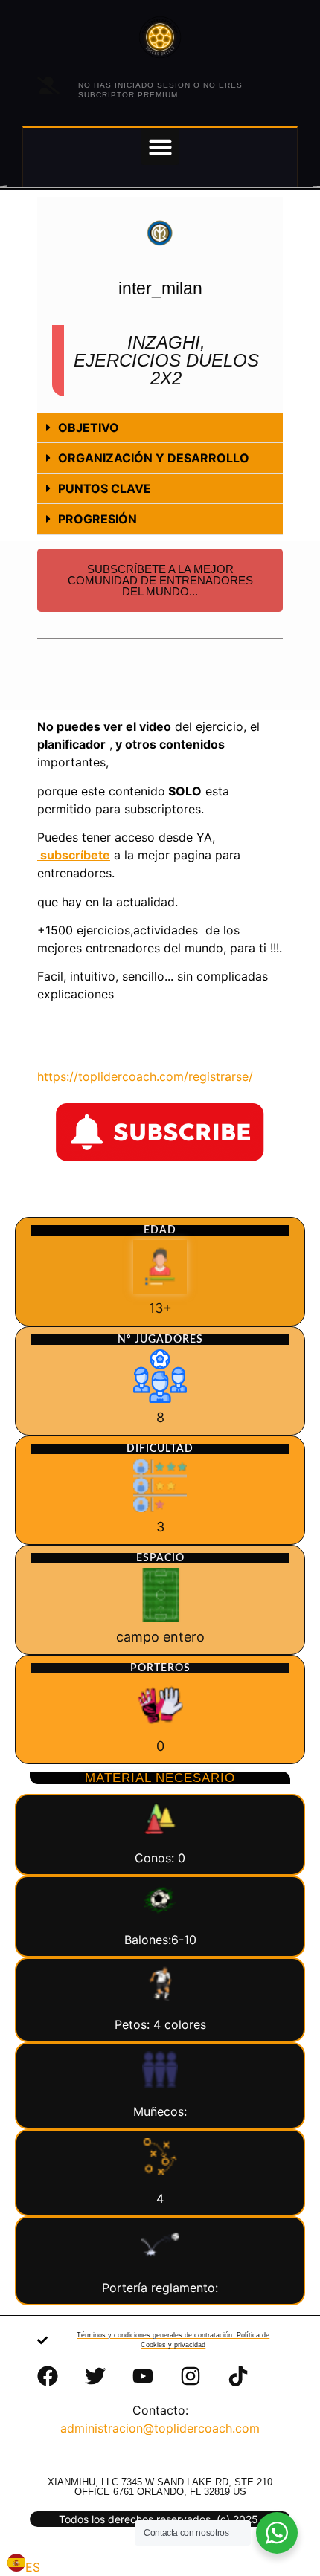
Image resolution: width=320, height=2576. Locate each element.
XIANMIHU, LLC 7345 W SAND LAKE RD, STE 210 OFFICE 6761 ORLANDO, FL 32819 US (160, 2487)
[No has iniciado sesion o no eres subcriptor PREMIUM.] (48, 85)
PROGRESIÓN (97, 519)
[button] (160, 146)
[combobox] (24, 2565)
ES (33, 2567)
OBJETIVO (89, 427)
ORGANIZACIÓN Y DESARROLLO (154, 458)
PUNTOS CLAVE (105, 488)
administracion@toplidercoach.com (160, 2428)
